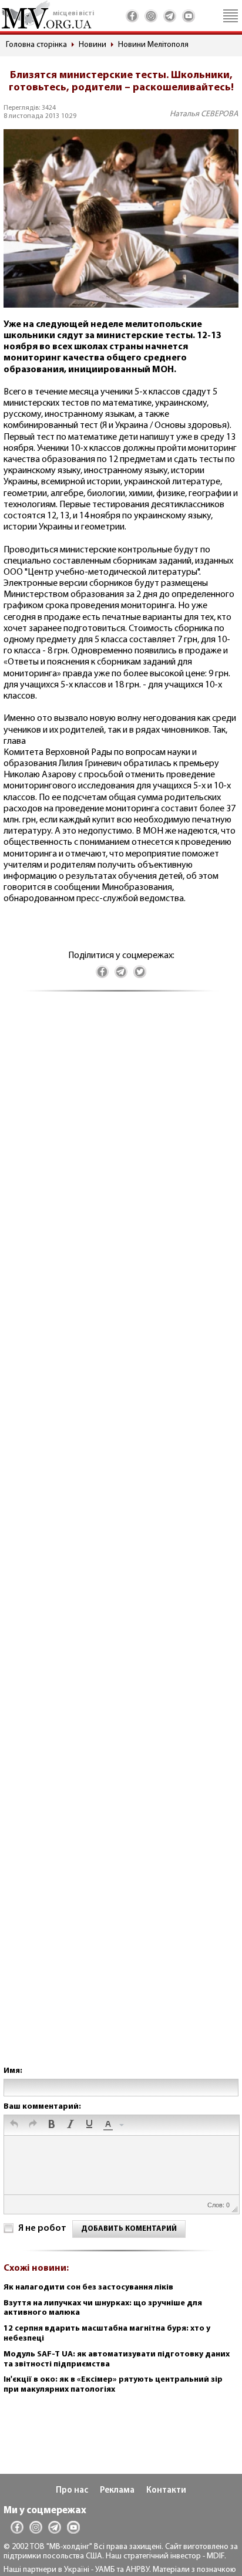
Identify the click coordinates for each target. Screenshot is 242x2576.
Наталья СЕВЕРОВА (204, 114)
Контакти (166, 2491)
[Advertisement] (121, 1540)
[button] (14, 2125)
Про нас (72, 2491)
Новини (93, 45)
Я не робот (42, 2228)
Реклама (117, 2491)
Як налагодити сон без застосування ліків (88, 2287)
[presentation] (14, 2125)
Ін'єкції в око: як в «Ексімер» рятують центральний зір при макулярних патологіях (113, 2385)
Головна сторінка (36, 45)
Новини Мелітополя (153, 45)
